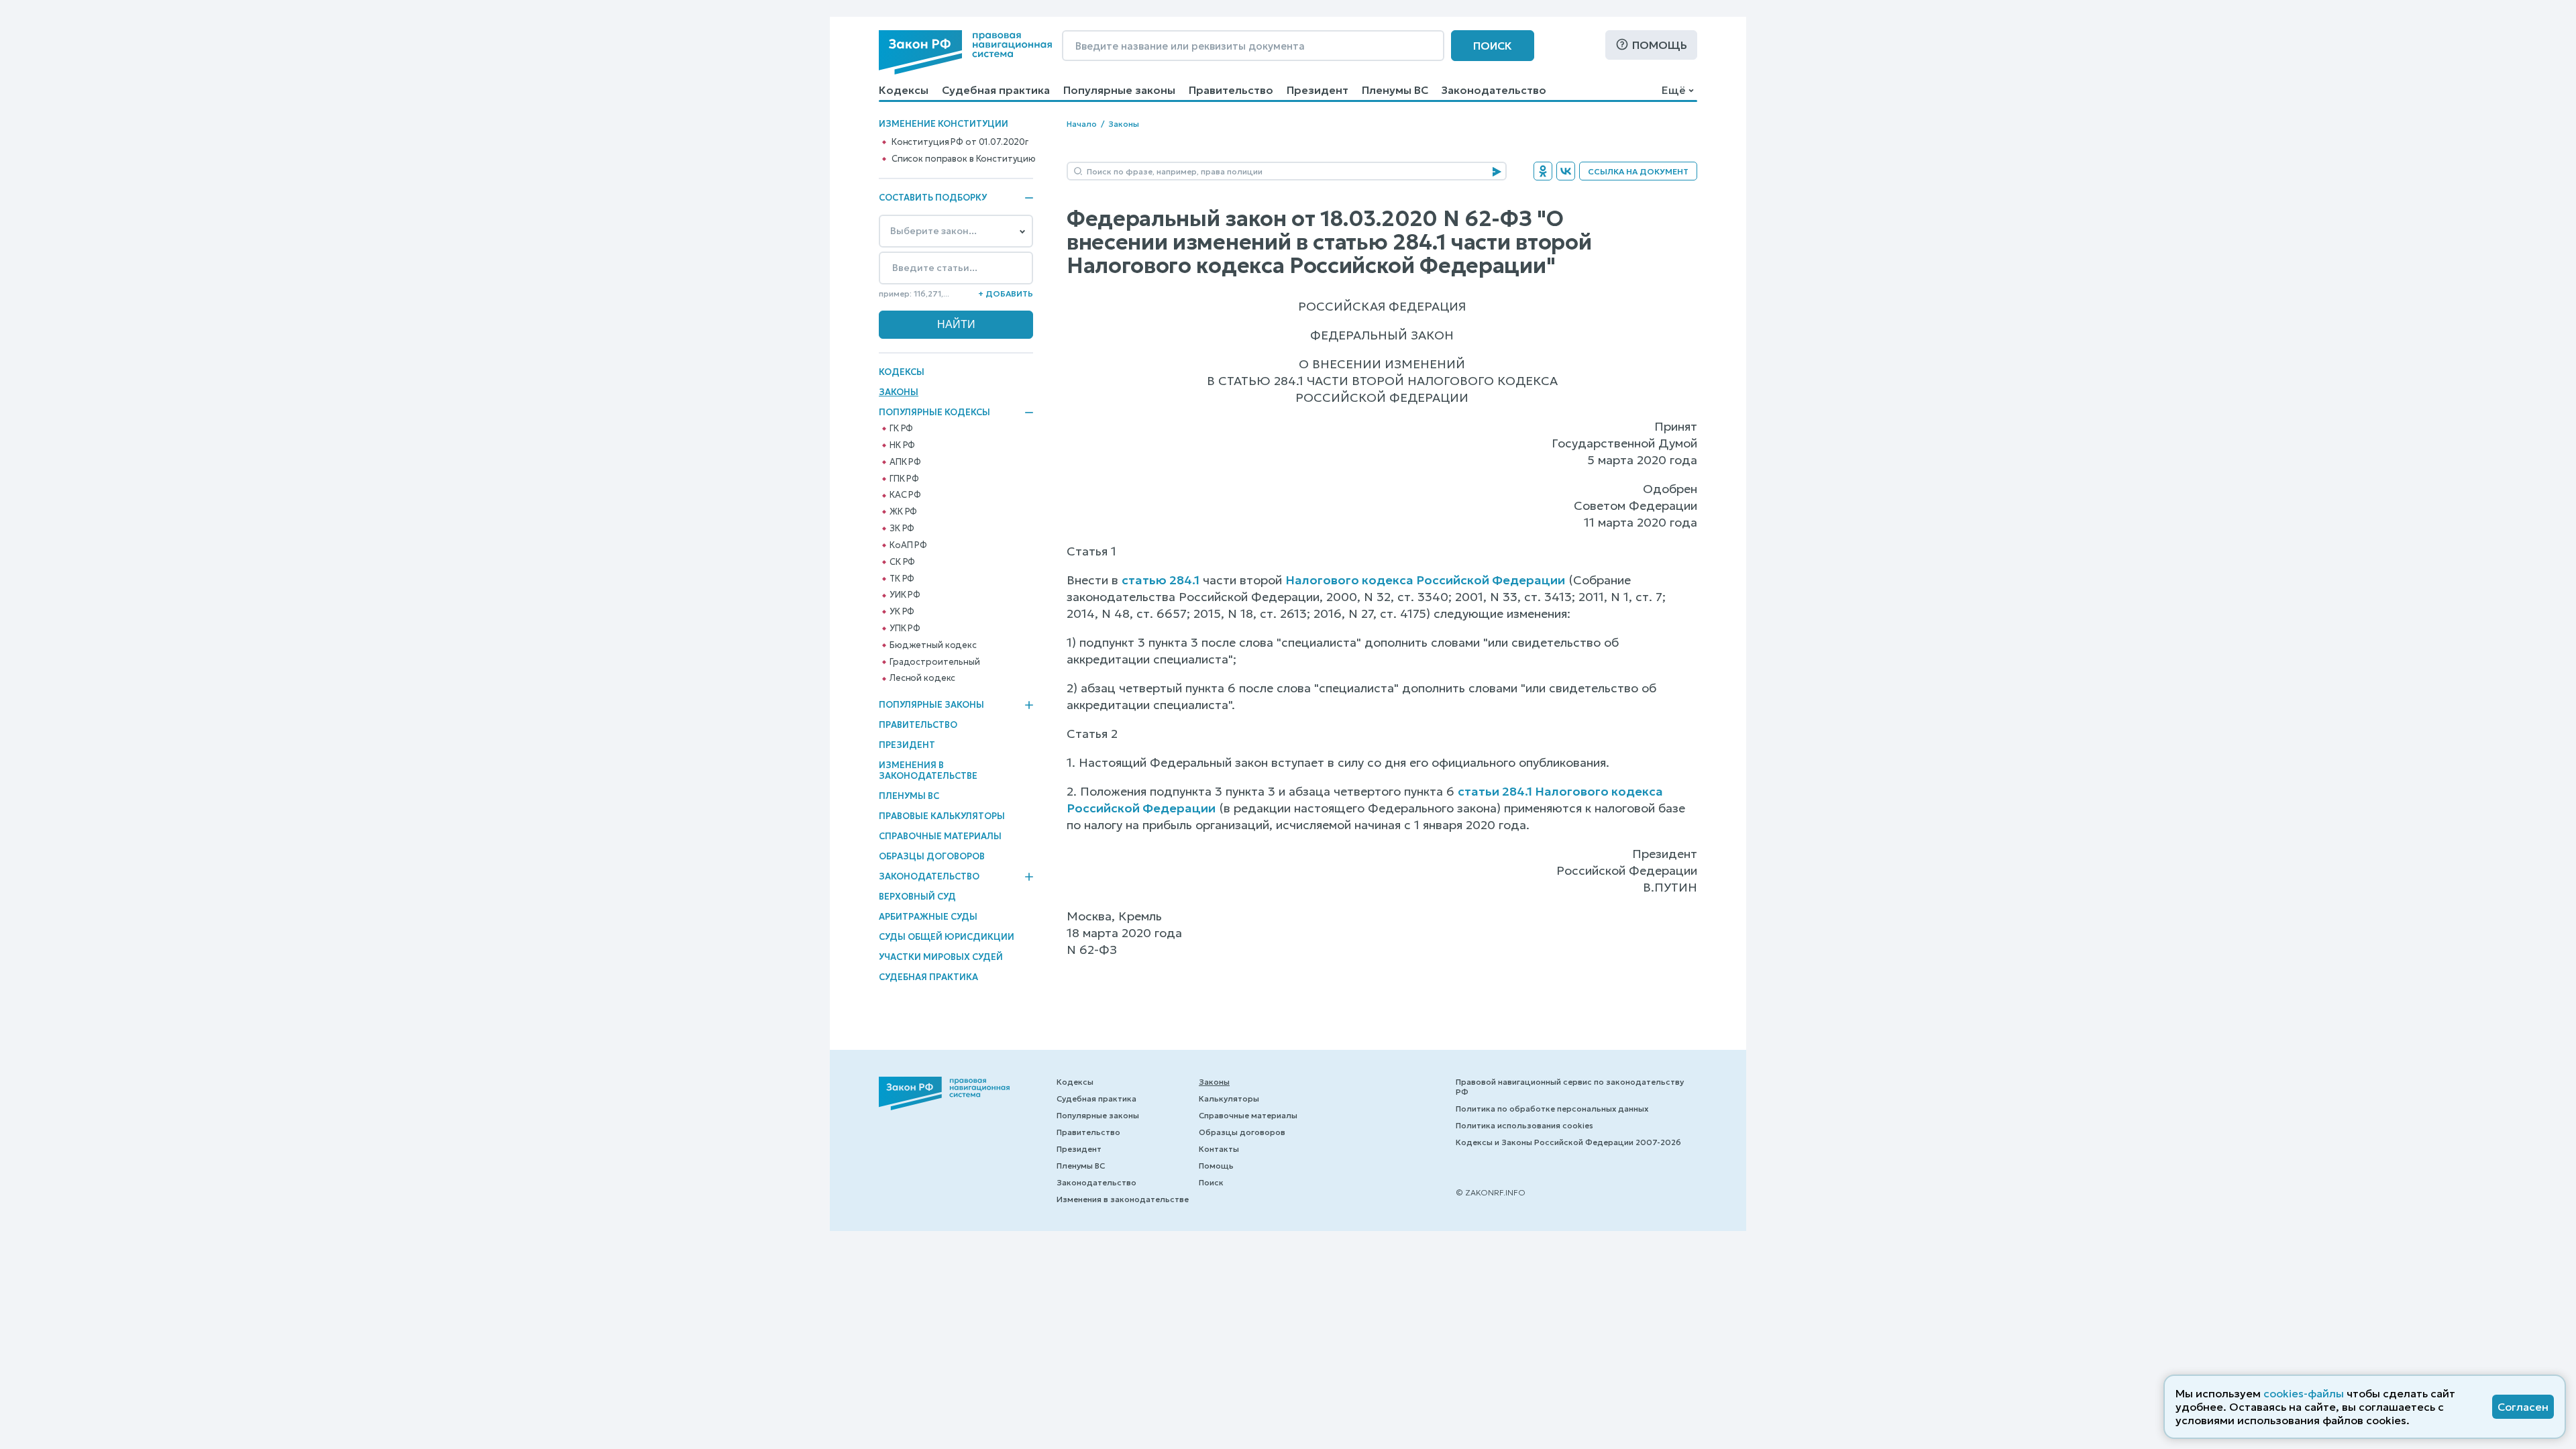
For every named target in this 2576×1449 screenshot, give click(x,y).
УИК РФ (905, 595)
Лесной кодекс (922, 678)
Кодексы (904, 90)
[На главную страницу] (965, 52)
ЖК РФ (903, 512)
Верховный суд (917, 897)
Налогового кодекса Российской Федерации (1425, 580)
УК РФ (902, 612)
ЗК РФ (902, 529)
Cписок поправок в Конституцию (964, 159)
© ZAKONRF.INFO (1491, 1192)
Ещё (1673, 90)
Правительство (1231, 90)
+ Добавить (1006, 293)
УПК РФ (905, 629)
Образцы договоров (932, 856)
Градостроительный (935, 662)
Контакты (1219, 1149)
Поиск (1493, 46)
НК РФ (902, 445)
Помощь (1660, 45)
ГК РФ (901, 429)
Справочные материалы (940, 836)
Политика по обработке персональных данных (1552, 1109)
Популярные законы (1119, 90)
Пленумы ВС (1395, 90)
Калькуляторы (1229, 1098)
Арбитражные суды (928, 917)
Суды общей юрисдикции (947, 937)
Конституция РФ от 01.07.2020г (960, 142)
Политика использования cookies (1524, 1125)
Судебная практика (996, 90)
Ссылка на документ (1638, 171)
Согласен (2523, 1407)
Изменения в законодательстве (928, 770)
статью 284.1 (1161, 580)
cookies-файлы (2304, 1393)
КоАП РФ (908, 545)
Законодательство (1494, 90)
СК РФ (902, 562)
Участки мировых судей (941, 957)
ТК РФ (902, 579)
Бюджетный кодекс (933, 645)
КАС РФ (905, 495)
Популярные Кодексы (934, 413)
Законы (899, 392)
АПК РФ (905, 462)
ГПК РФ (904, 479)
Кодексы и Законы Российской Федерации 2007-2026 (1568, 1142)
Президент (1318, 90)
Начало (1082, 124)
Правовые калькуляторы (942, 816)
